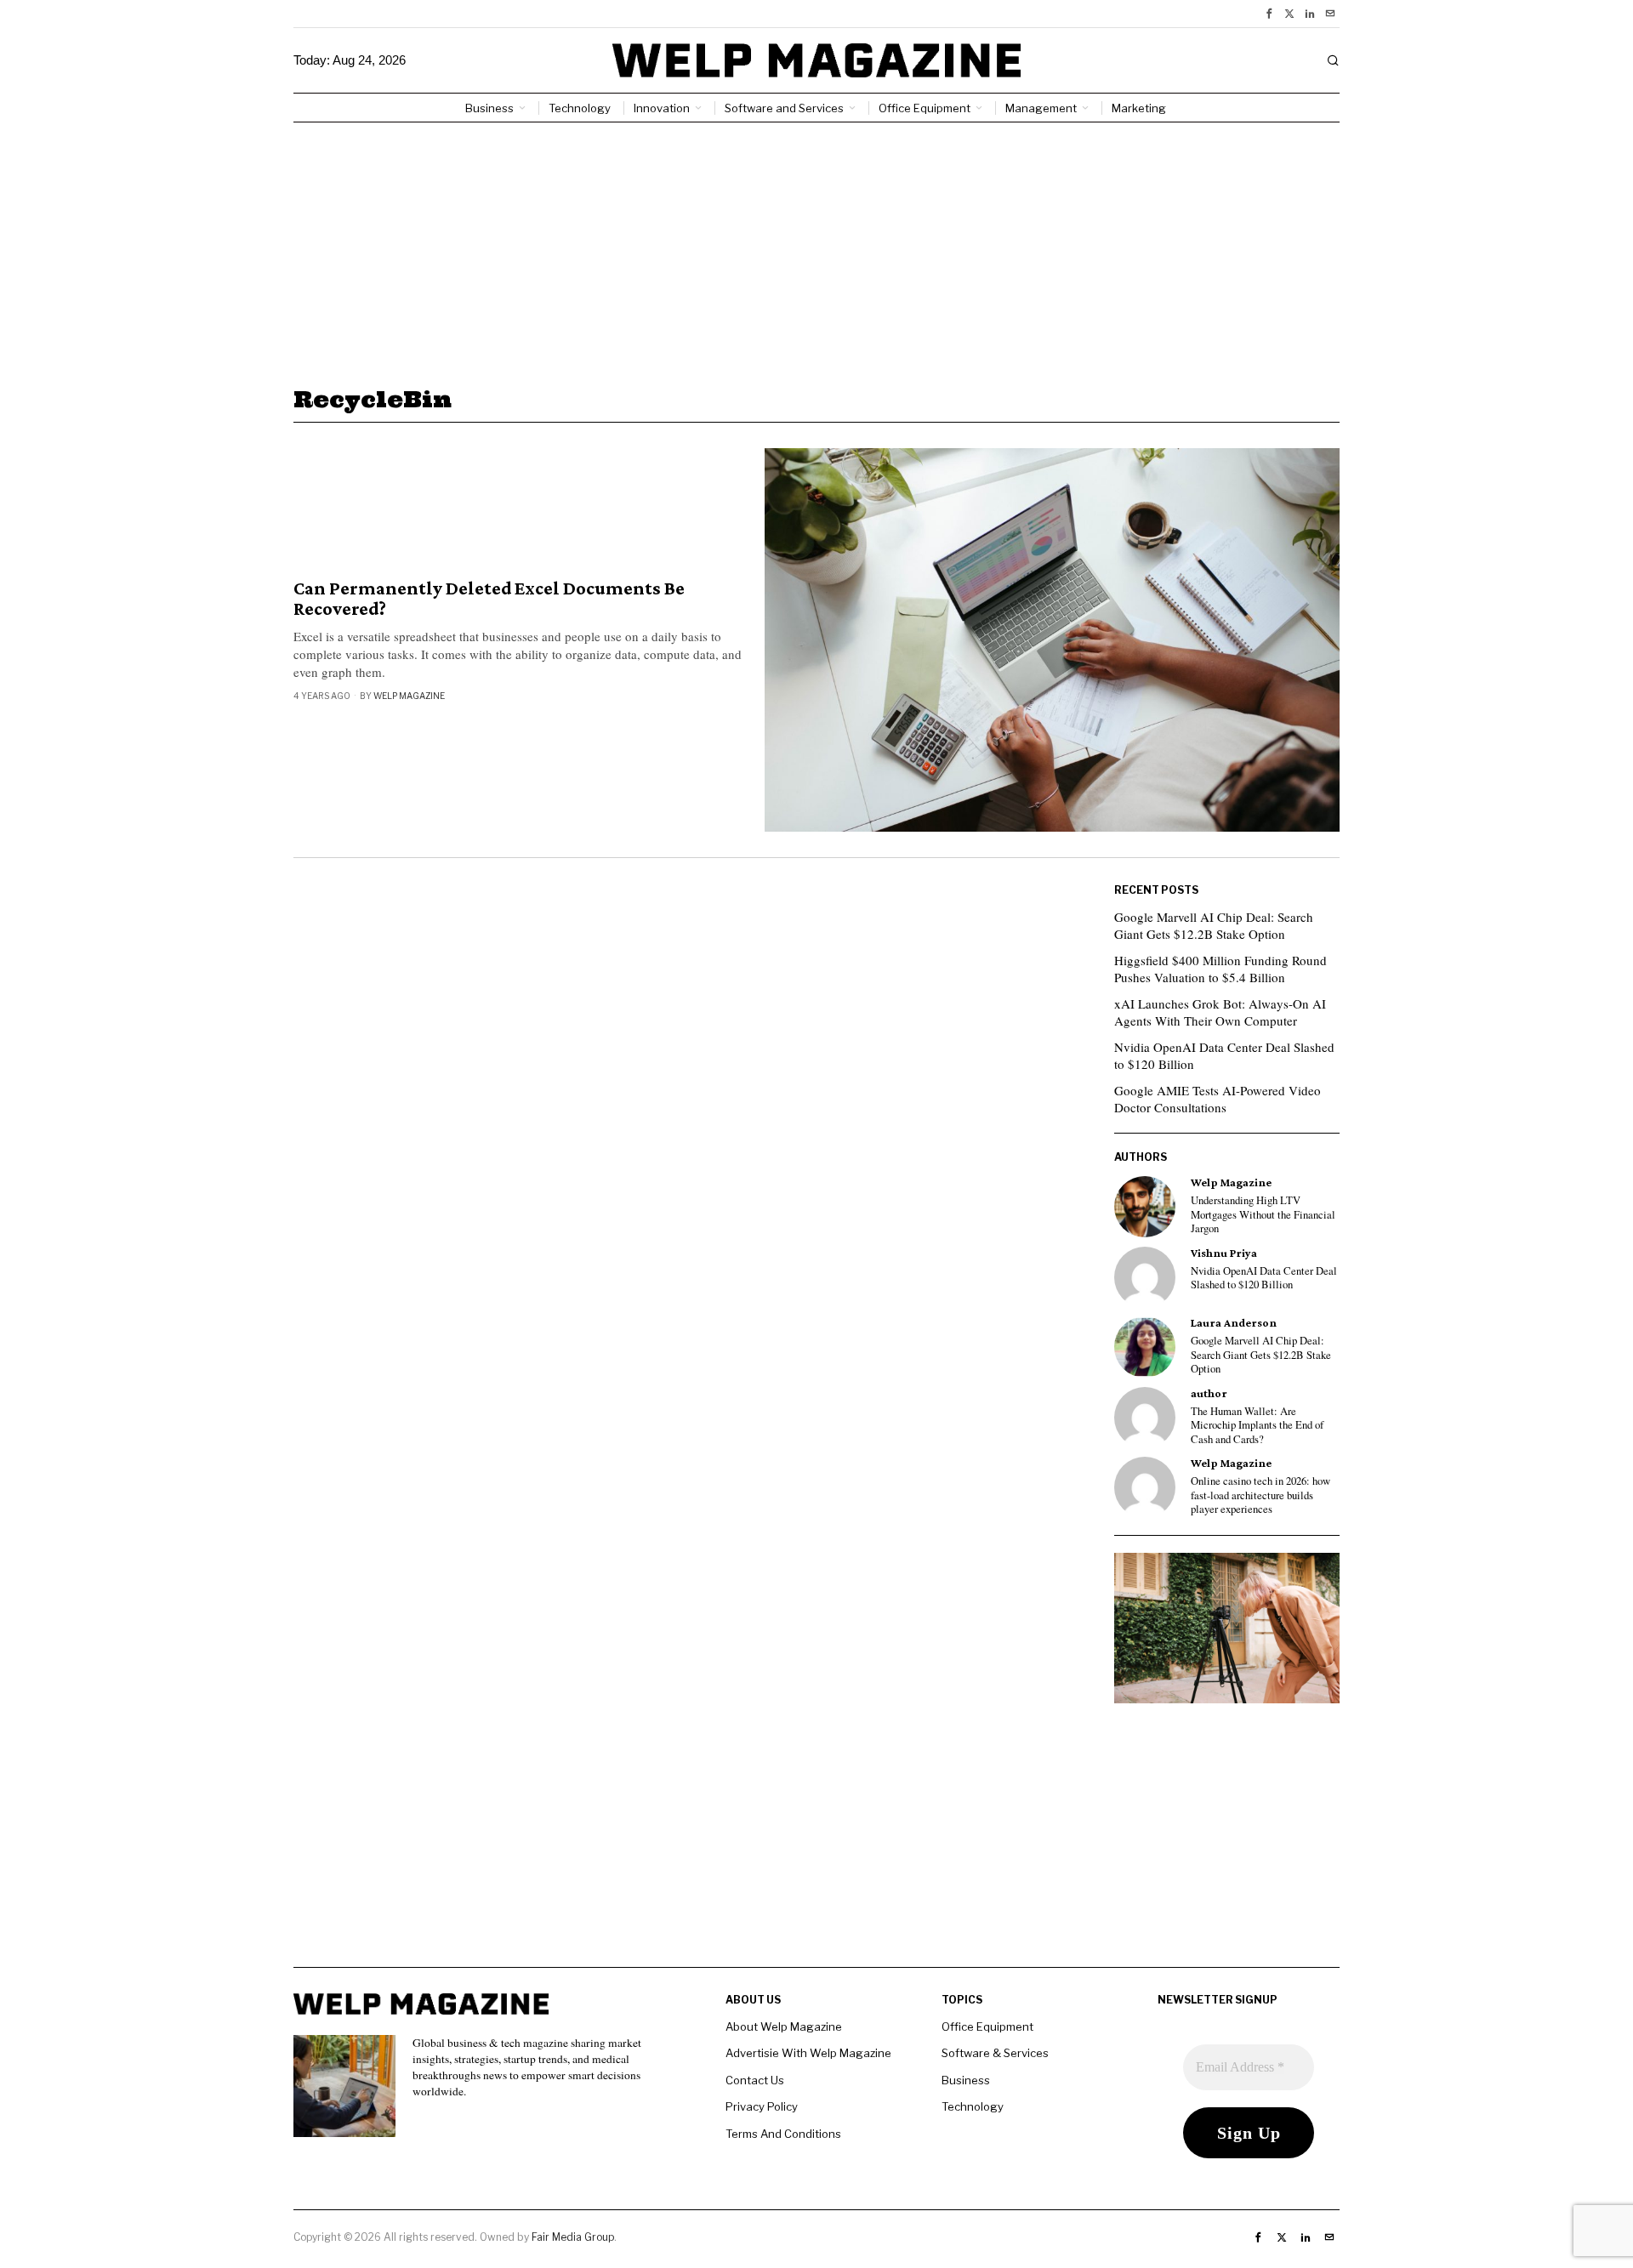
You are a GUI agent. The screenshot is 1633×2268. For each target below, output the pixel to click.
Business (966, 2080)
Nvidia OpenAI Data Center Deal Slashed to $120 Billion (1224, 1055)
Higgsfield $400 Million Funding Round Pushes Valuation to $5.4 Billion (1220, 969)
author (1209, 1393)
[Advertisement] (816, 250)
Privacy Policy (762, 2106)
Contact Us (755, 2080)
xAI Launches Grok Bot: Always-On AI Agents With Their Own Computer (1220, 1012)
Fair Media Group (573, 2237)
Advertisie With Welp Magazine (808, 2053)
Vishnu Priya (1224, 1253)
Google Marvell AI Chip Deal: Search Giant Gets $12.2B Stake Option (1214, 925)
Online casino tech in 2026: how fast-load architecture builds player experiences (1260, 1495)
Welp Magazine (409, 696)
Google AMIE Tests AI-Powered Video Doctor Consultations (1218, 1099)
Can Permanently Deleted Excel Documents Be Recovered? (489, 599)
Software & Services (995, 2053)
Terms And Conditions (783, 2134)
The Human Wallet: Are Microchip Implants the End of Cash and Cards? (1257, 1426)
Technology (973, 2106)
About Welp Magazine (784, 2026)
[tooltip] (1269, 14)
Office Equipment (987, 2026)
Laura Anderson (1234, 1323)
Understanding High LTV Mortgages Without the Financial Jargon (1263, 1215)
